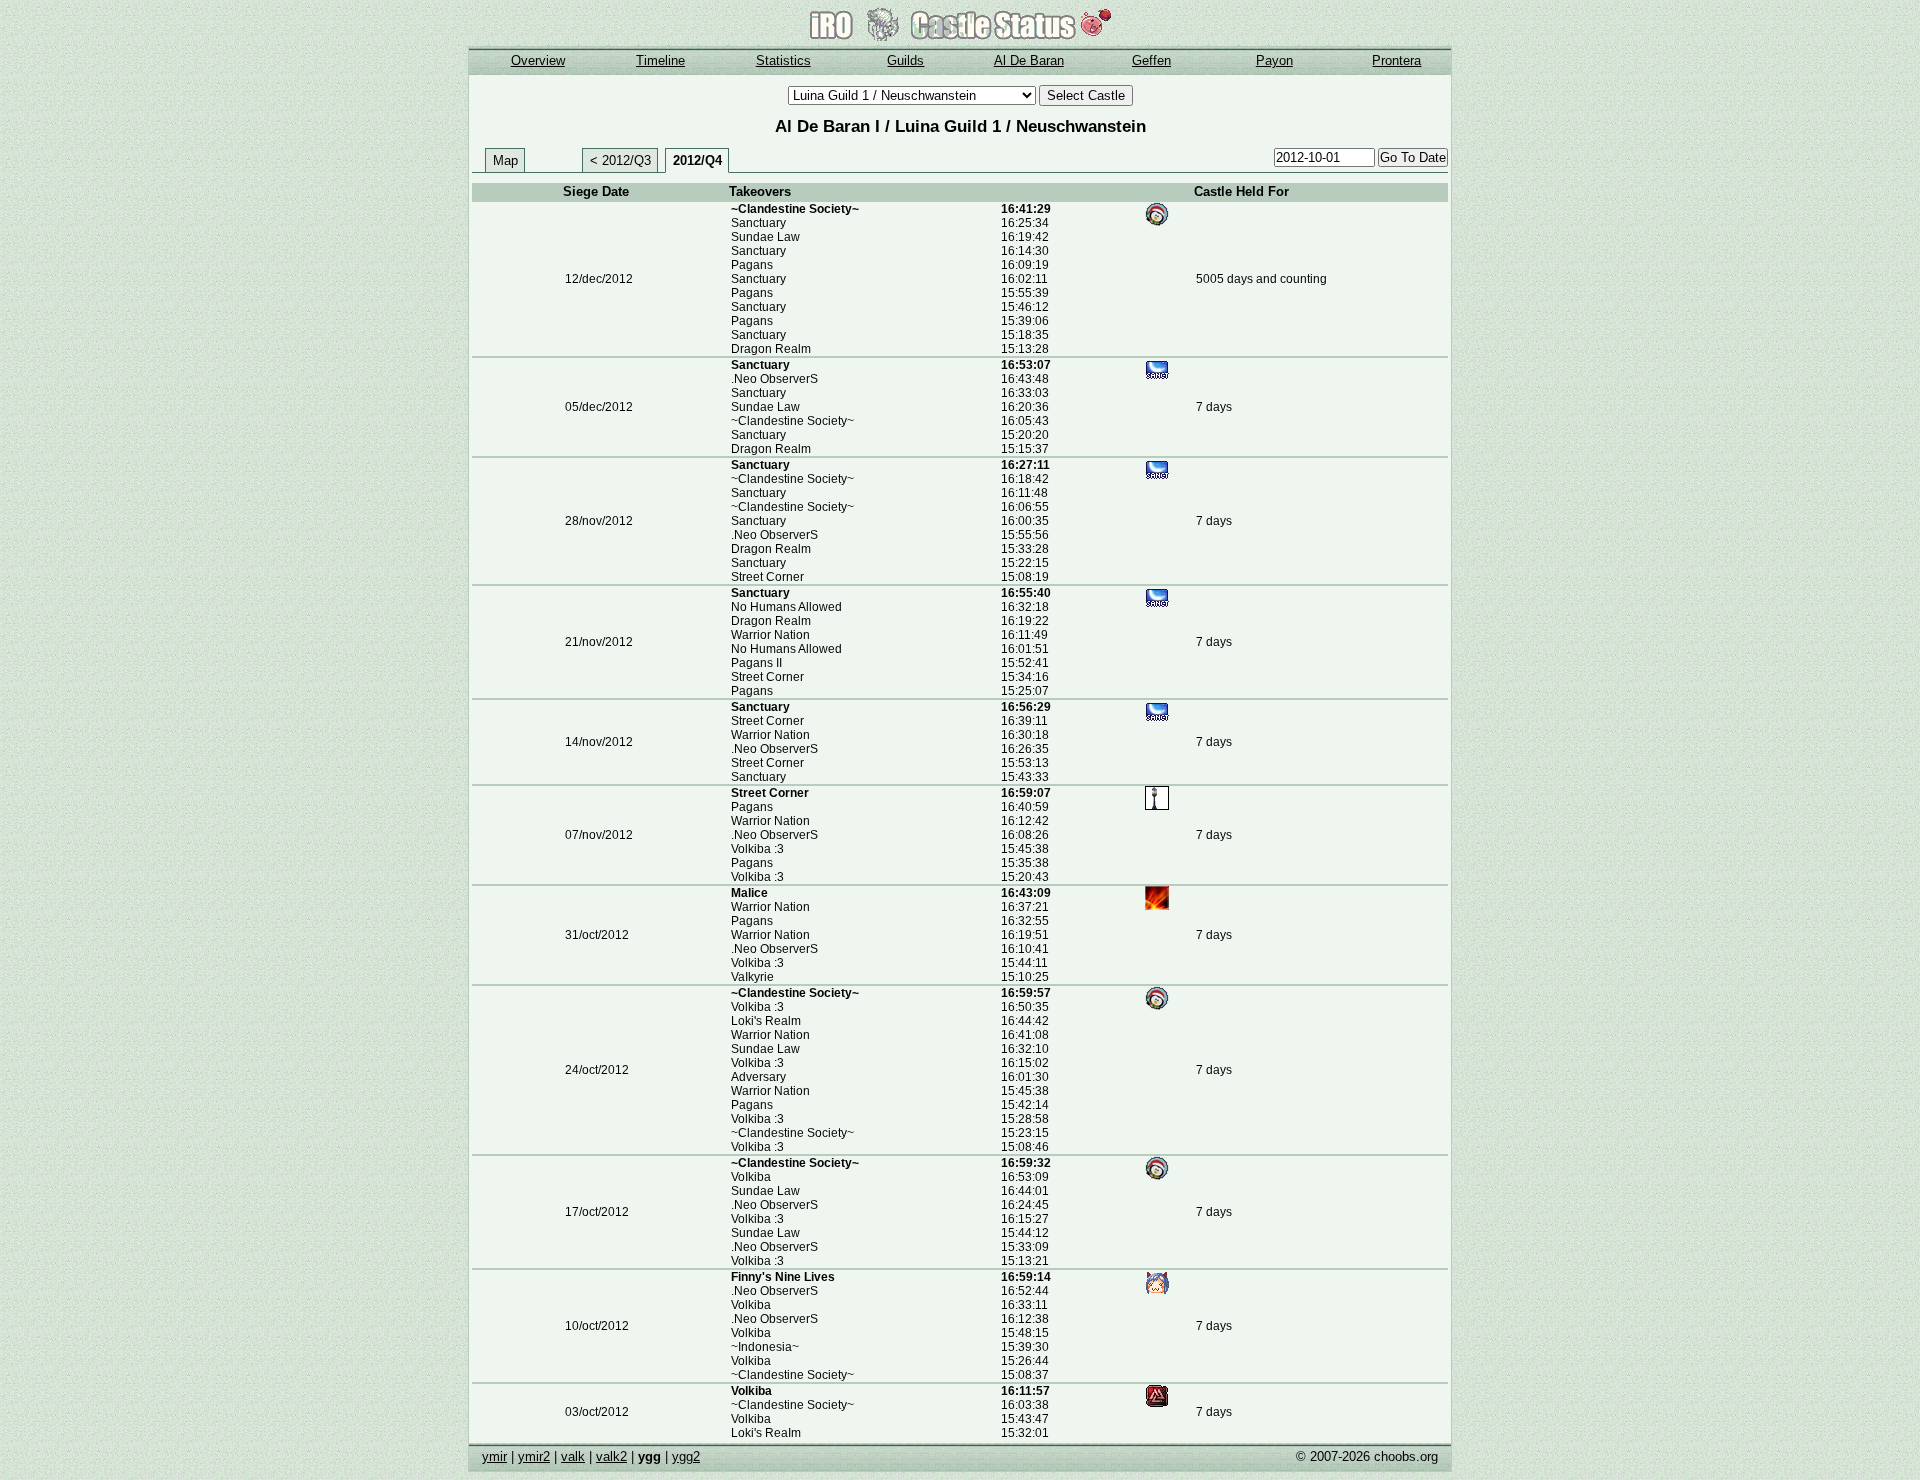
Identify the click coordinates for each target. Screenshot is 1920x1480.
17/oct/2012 (597, 1212)
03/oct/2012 (597, 1412)
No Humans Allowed (786, 607)
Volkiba (751, 1305)
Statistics (783, 60)
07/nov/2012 (599, 835)
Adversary (758, 1077)
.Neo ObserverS (774, 379)
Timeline (660, 60)
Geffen (1151, 60)
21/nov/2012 (599, 642)
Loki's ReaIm (766, 1433)
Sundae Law (765, 237)
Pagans (752, 265)
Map (505, 160)
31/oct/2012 (597, 935)
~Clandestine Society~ (795, 209)
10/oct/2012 (597, 1326)
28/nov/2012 (599, 521)
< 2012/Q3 (620, 160)
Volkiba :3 (757, 849)
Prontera (1396, 60)
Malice (749, 893)
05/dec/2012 (599, 407)
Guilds (905, 60)
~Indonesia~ (765, 1347)
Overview (538, 60)
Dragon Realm (771, 349)
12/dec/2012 (599, 279)
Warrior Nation (770, 635)
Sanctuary (758, 223)
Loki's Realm (766, 1021)
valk (573, 1456)
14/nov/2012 (599, 742)
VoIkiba (751, 1177)
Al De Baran (1029, 60)
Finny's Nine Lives (783, 1277)
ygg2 (686, 1456)
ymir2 (534, 1456)
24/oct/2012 (597, 1070)
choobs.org (1406, 1456)
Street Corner (767, 577)
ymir (494, 1456)
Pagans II (756, 663)
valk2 (611, 1456)
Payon (1274, 60)
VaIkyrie (752, 977)
